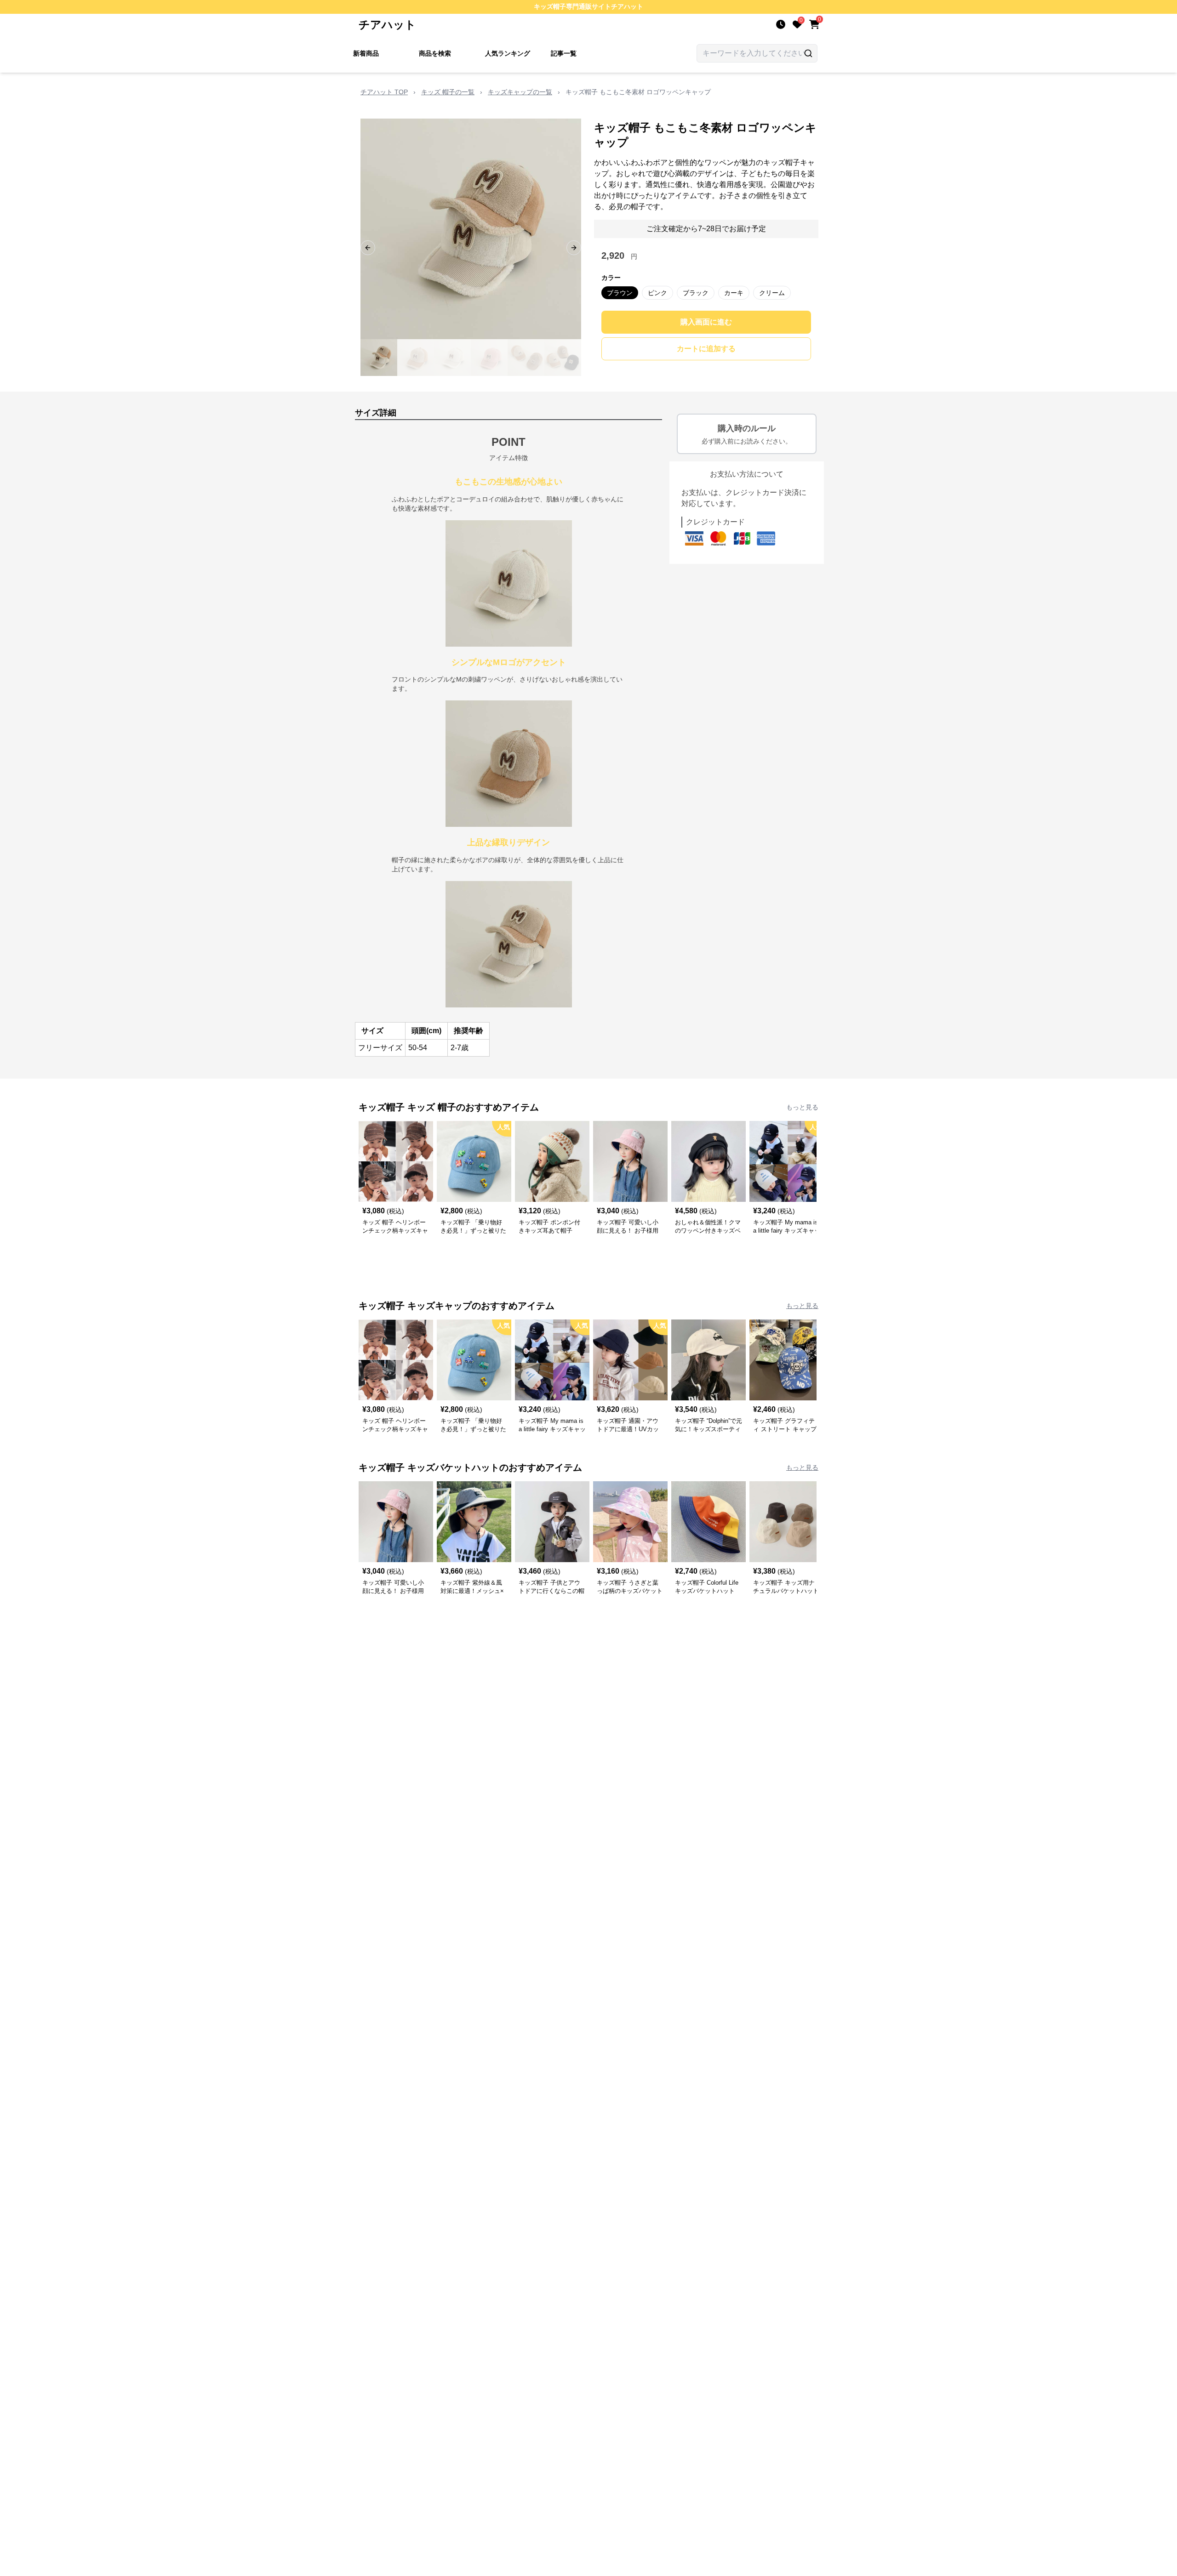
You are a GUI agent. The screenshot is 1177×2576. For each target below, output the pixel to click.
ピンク (657, 293)
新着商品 (366, 53)
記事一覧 (564, 53)
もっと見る (802, 1107)
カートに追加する (706, 349)
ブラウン (620, 293)
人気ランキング (508, 53)
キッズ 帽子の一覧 (448, 92)
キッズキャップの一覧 (520, 92)
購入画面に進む (706, 322)
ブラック (696, 293)
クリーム (772, 293)
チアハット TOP (384, 92)
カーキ (734, 293)
